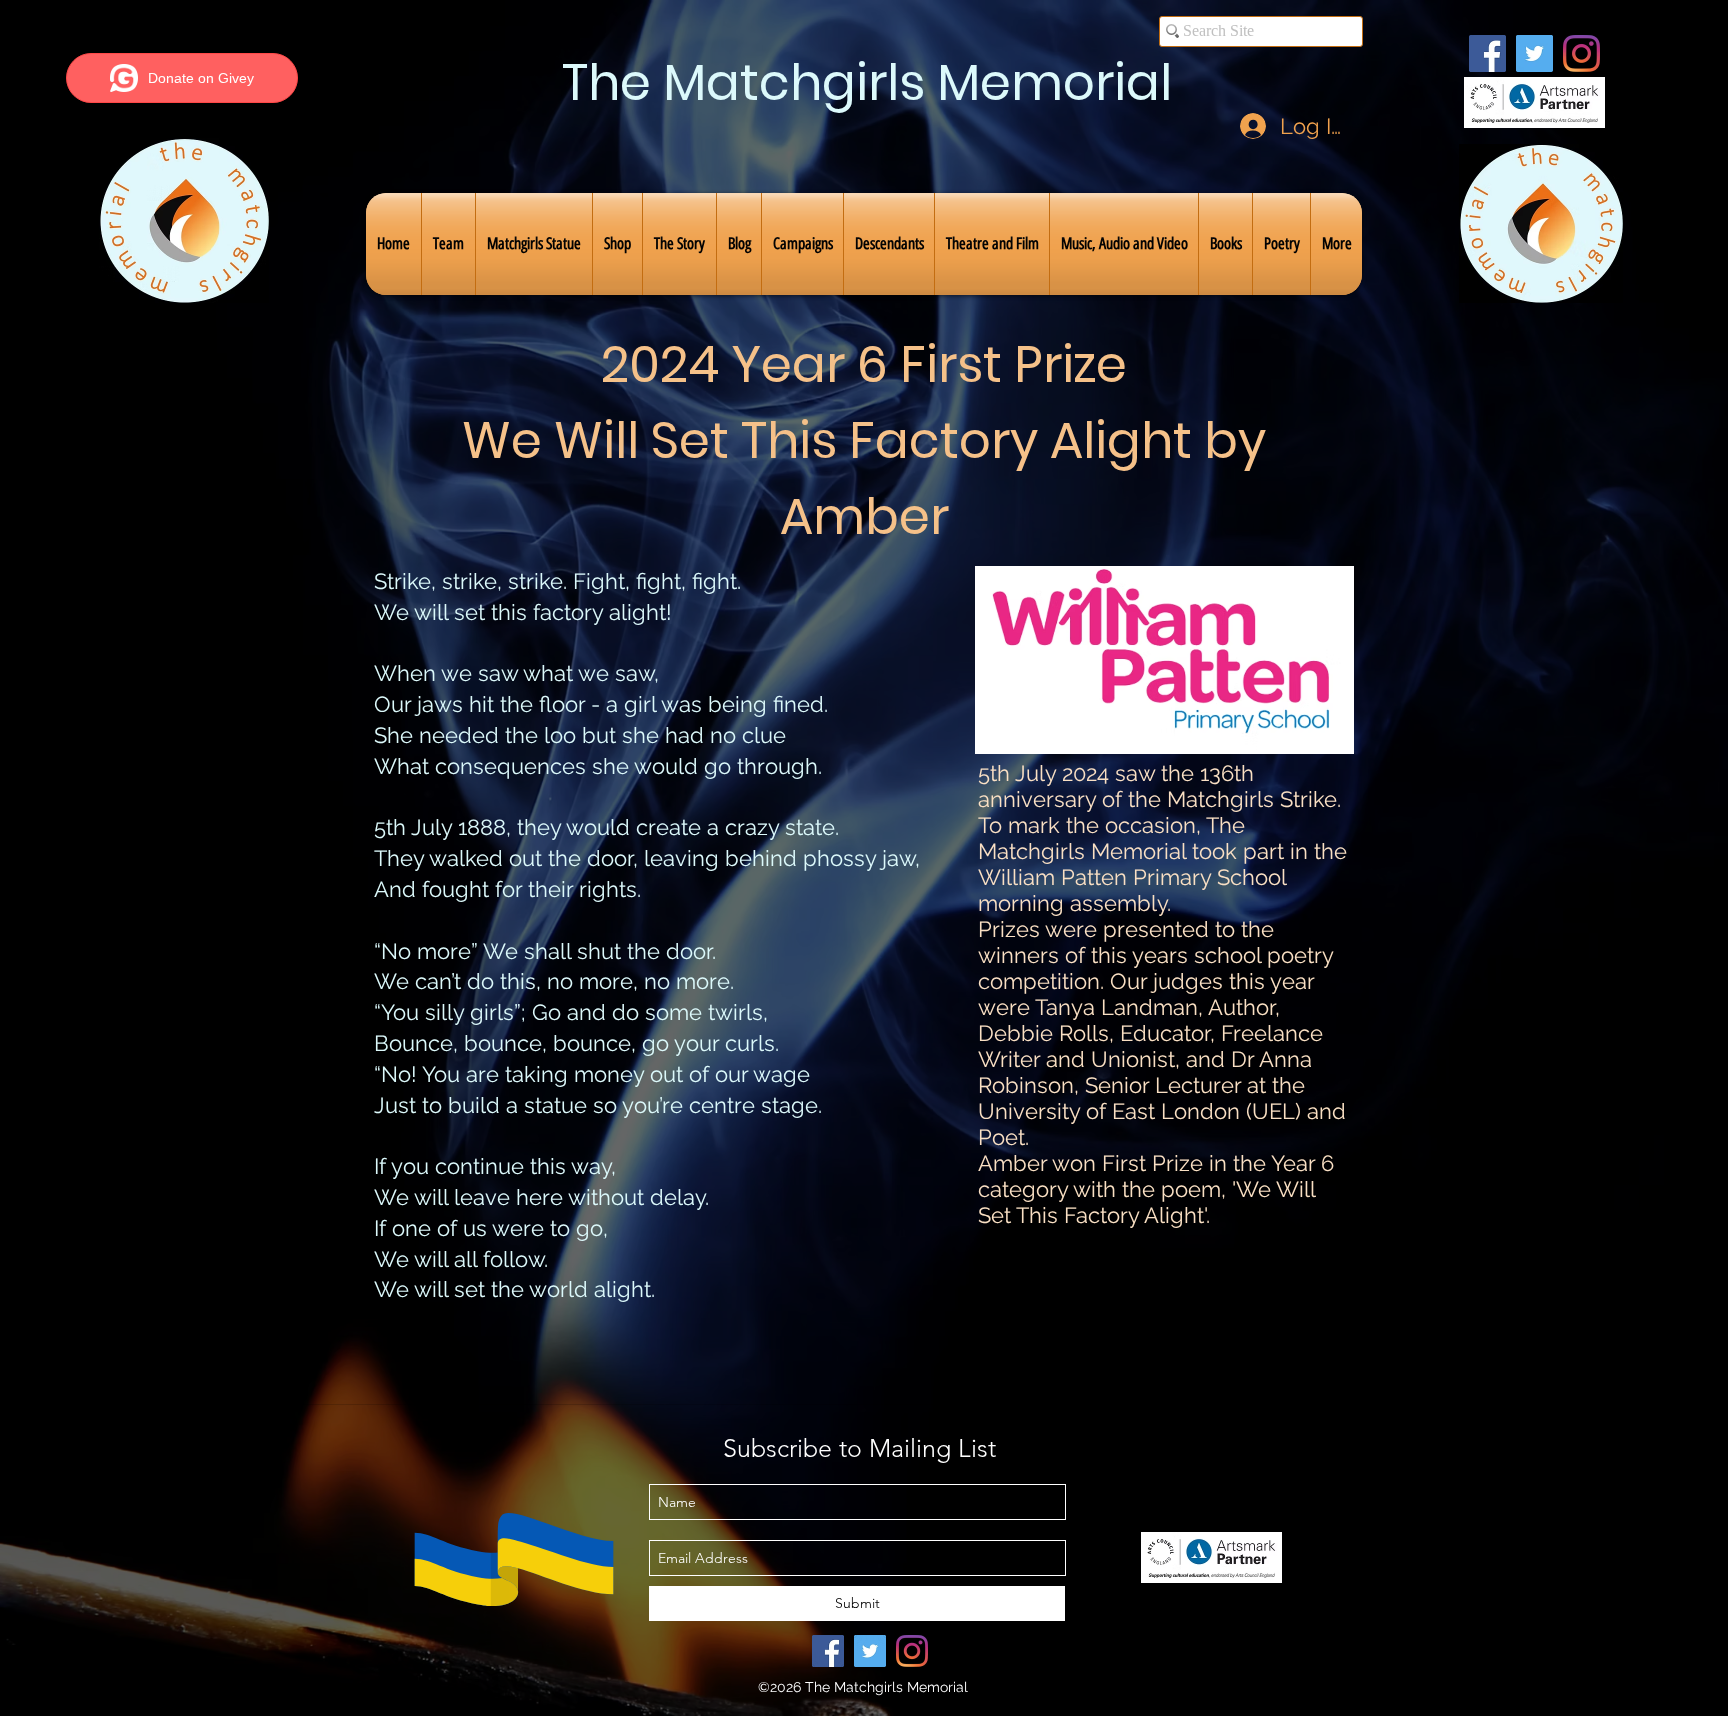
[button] (448, 244)
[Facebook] (1487, 53)
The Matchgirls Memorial (867, 82)
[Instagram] (1581, 53)
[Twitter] (1534, 53)
